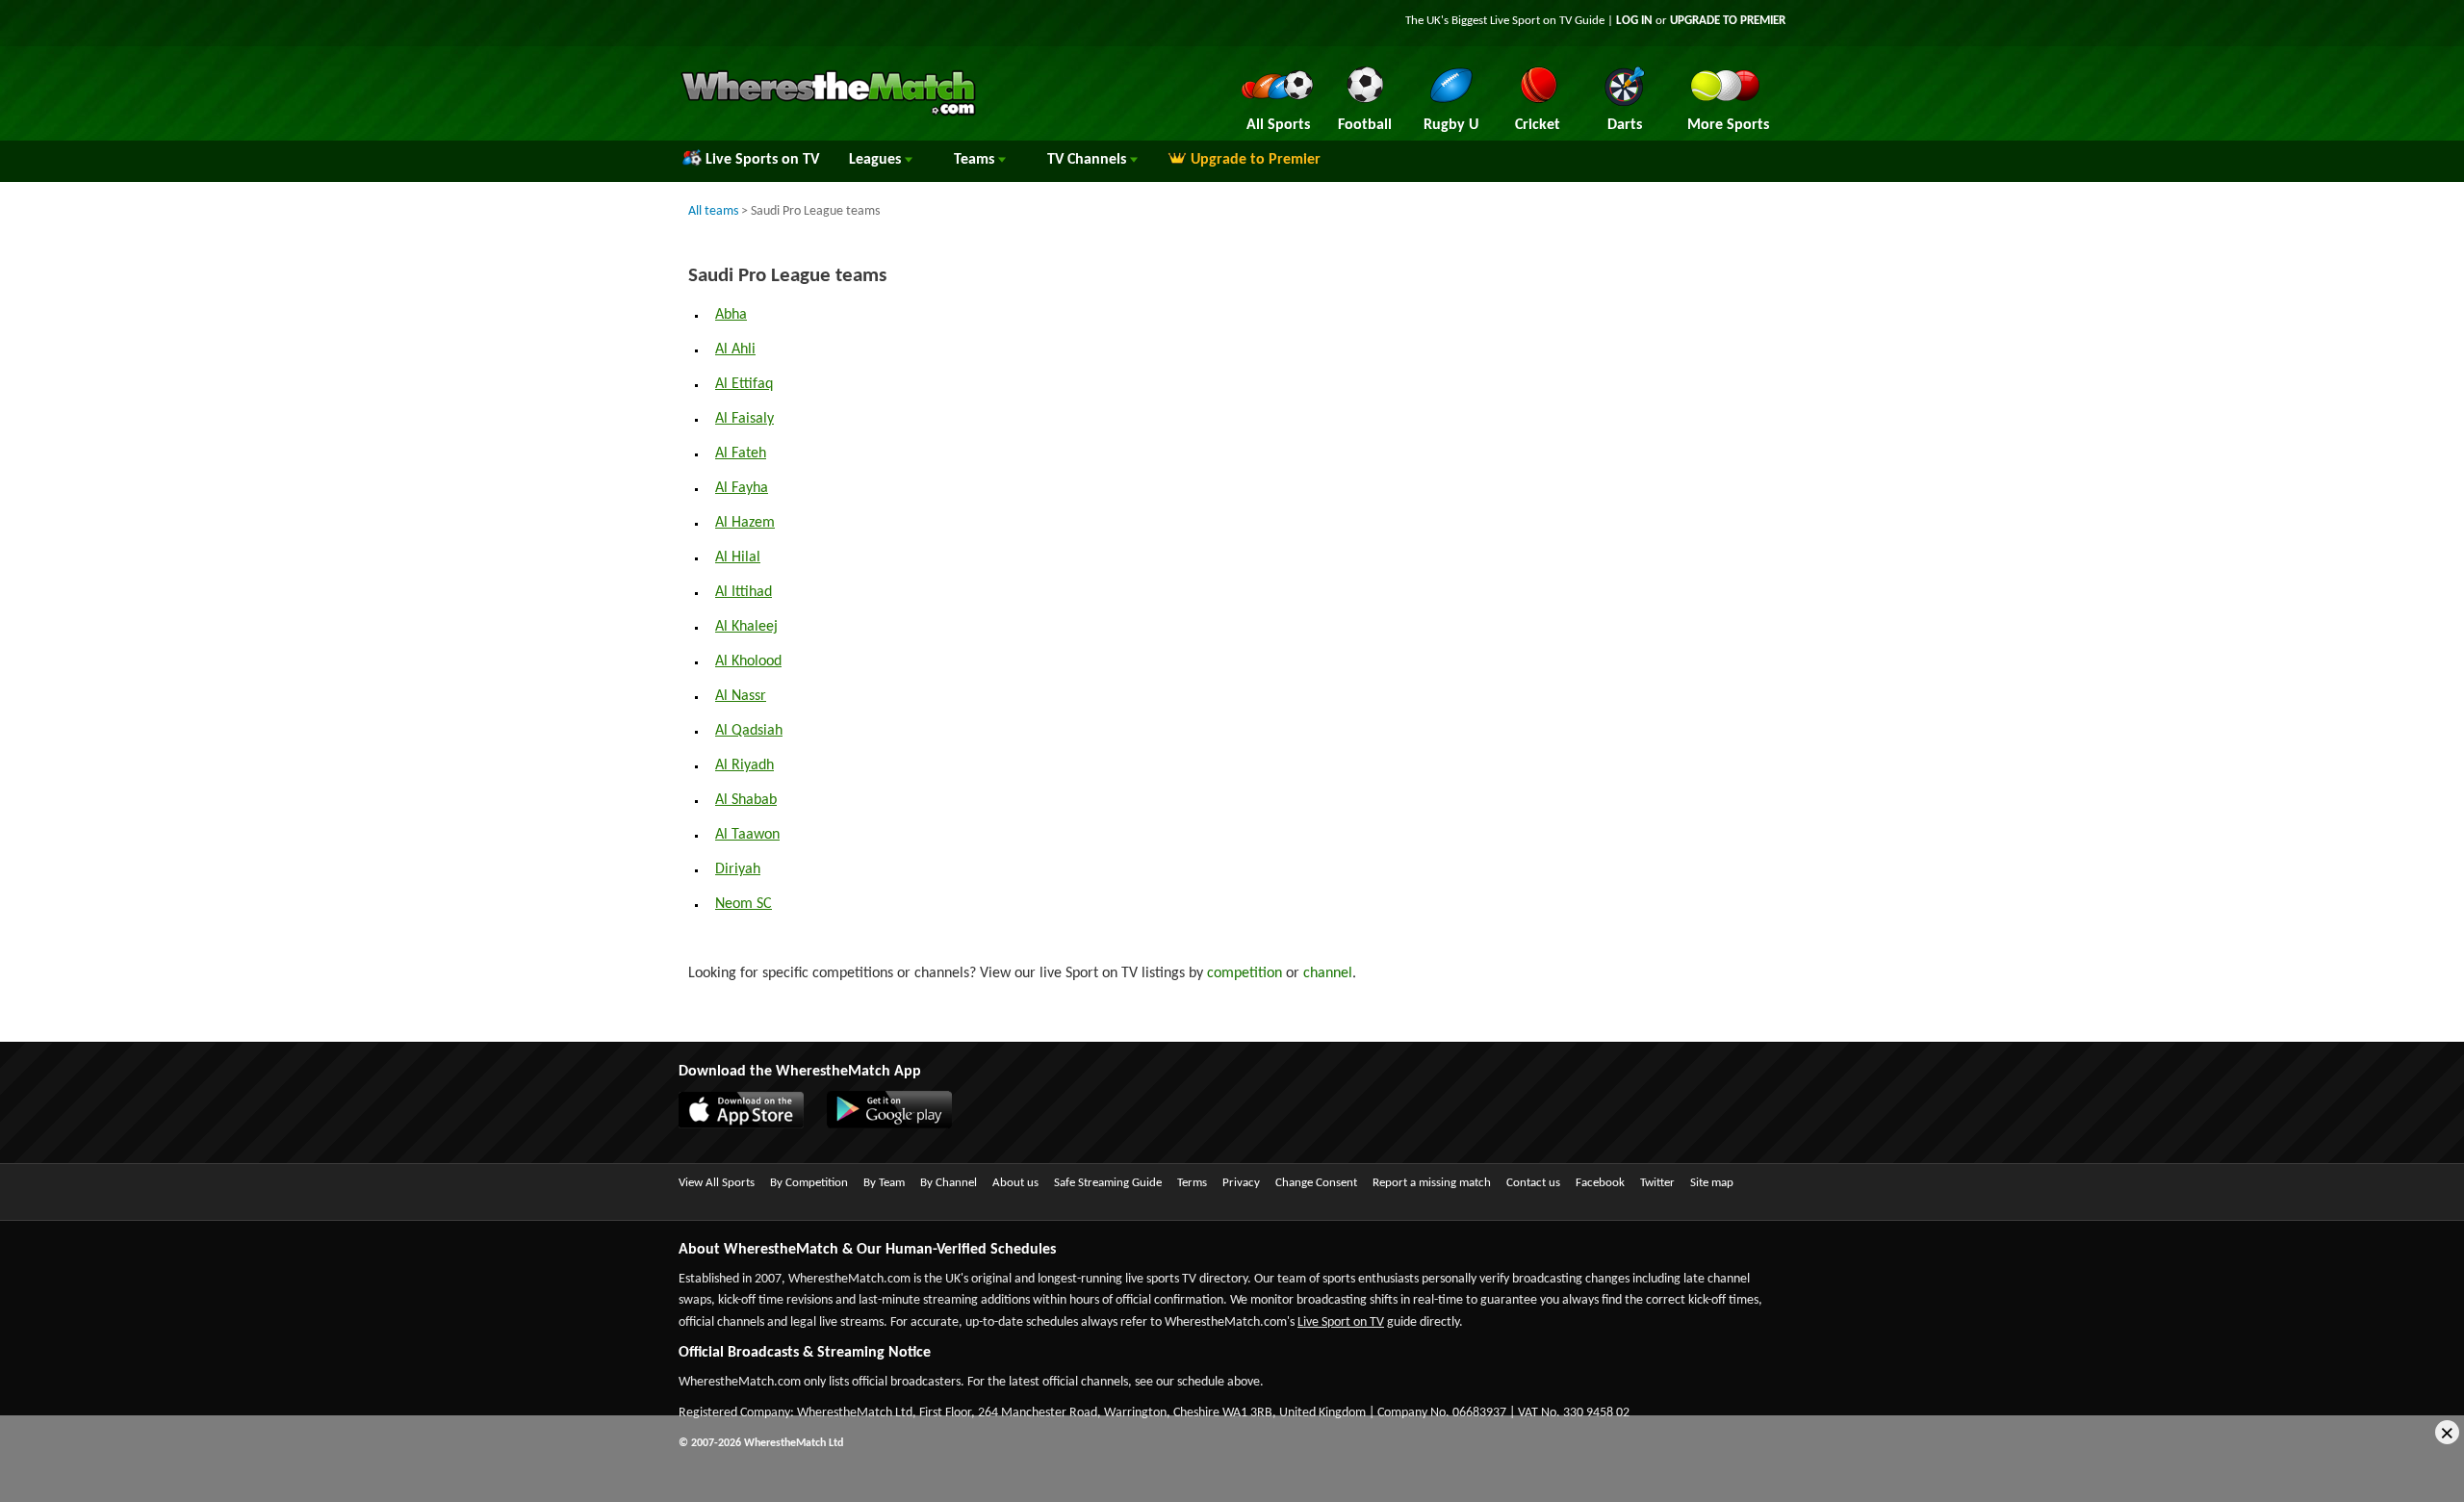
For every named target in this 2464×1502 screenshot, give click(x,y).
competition (1245, 973)
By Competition (809, 1183)
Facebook (1600, 1183)
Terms (1192, 1183)
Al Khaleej (746, 627)
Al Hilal (738, 557)
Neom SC (744, 904)
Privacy (1241, 1183)
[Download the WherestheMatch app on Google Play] (899, 1125)
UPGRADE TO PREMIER (1728, 21)
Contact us (1533, 1183)
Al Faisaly (744, 419)
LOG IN (1634, 21)
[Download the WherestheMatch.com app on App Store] (751, 1125)
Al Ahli (735, 350)
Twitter (1657, 1183)
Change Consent (1316, 1183)
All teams (713, 211)
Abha (731, 315)
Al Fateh (741, 453)
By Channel (949, 1183)
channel (1328, 973)
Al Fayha (742, 488)
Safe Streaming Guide (1108, 1183)
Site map (1712, 1183)
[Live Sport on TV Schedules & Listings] (828, 114)
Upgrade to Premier (1256, 160)
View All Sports (717, 1183)
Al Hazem (745, 523)
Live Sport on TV (1341, 1322)
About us (1015, 1183)
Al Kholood (748, 661)
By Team (884, 1183)
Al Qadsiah (749, 731)
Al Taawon (747, 835)
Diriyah (738, 869)
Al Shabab (746, 800)
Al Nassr (741, 696)
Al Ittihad (744, 592)
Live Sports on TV (762, 160)
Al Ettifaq (744, 384)
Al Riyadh (744, 765)
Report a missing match (1432, 1183)
